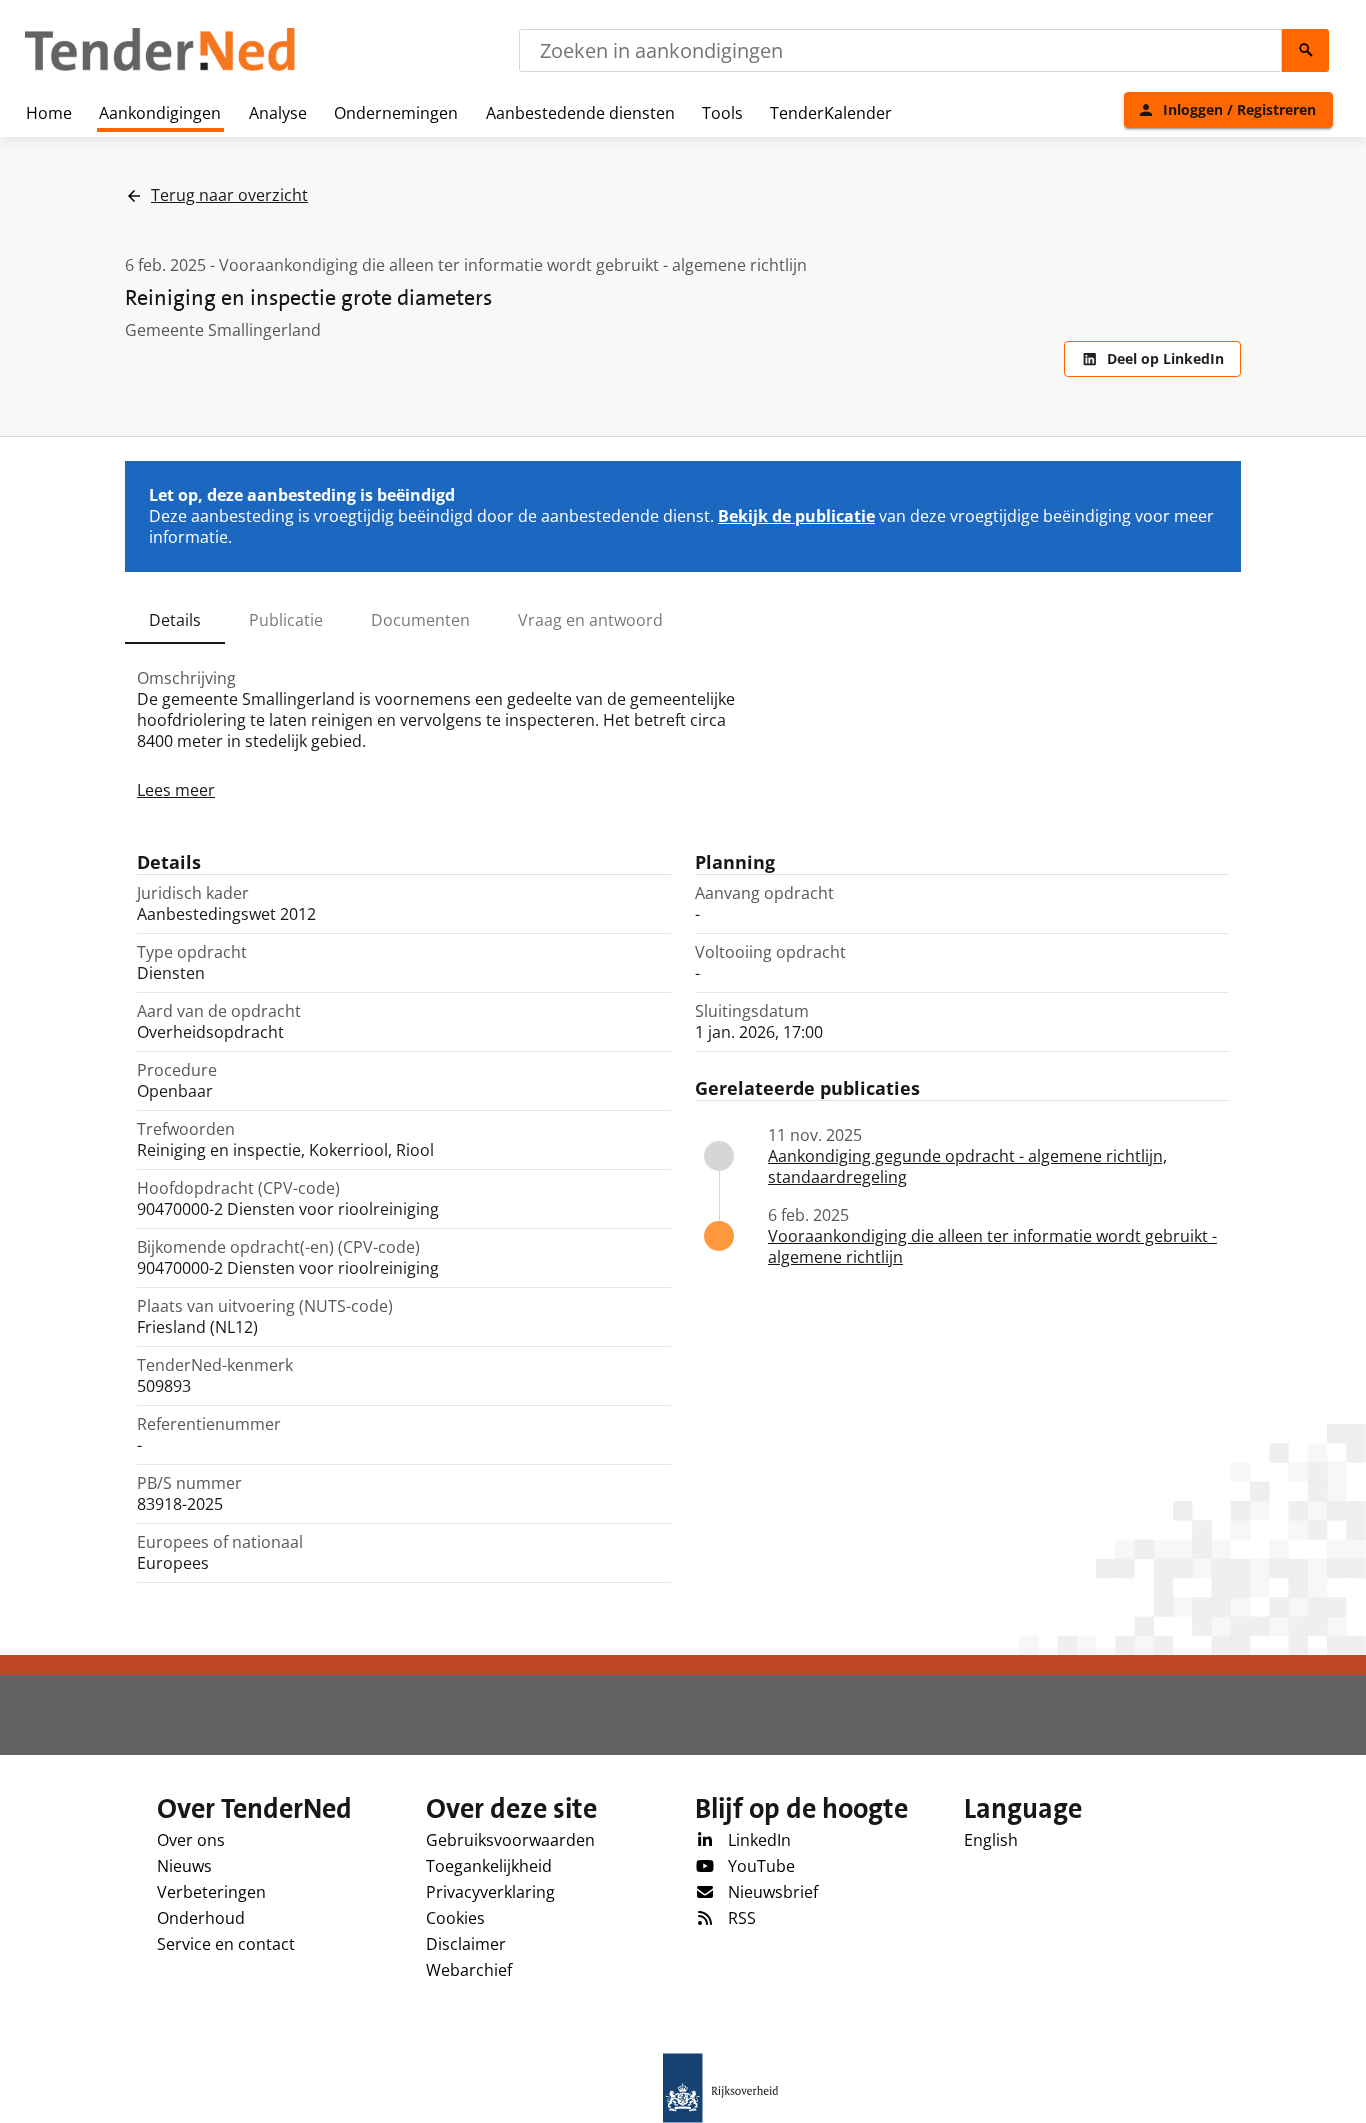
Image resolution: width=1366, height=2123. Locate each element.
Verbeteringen (211, 1892)
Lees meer (176, 790)
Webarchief (469, 1970)
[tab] (175, 620)
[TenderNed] (160, 68)
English (991, 1840)
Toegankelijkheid (489, 1866)
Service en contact (226, 1944)
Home (49, 113)
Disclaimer (466, 1944)
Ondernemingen (396, 113)
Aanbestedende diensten (580, 113)
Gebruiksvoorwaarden (510, 1840)
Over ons (191, 1840)
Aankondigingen (160, 113)
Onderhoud (201, 1918)
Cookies (455, 1918)
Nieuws (184, 1866)
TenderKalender (831, 113)
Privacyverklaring (490, 1892)
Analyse (278, 113)
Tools (722, 113)
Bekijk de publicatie (796, 516)
